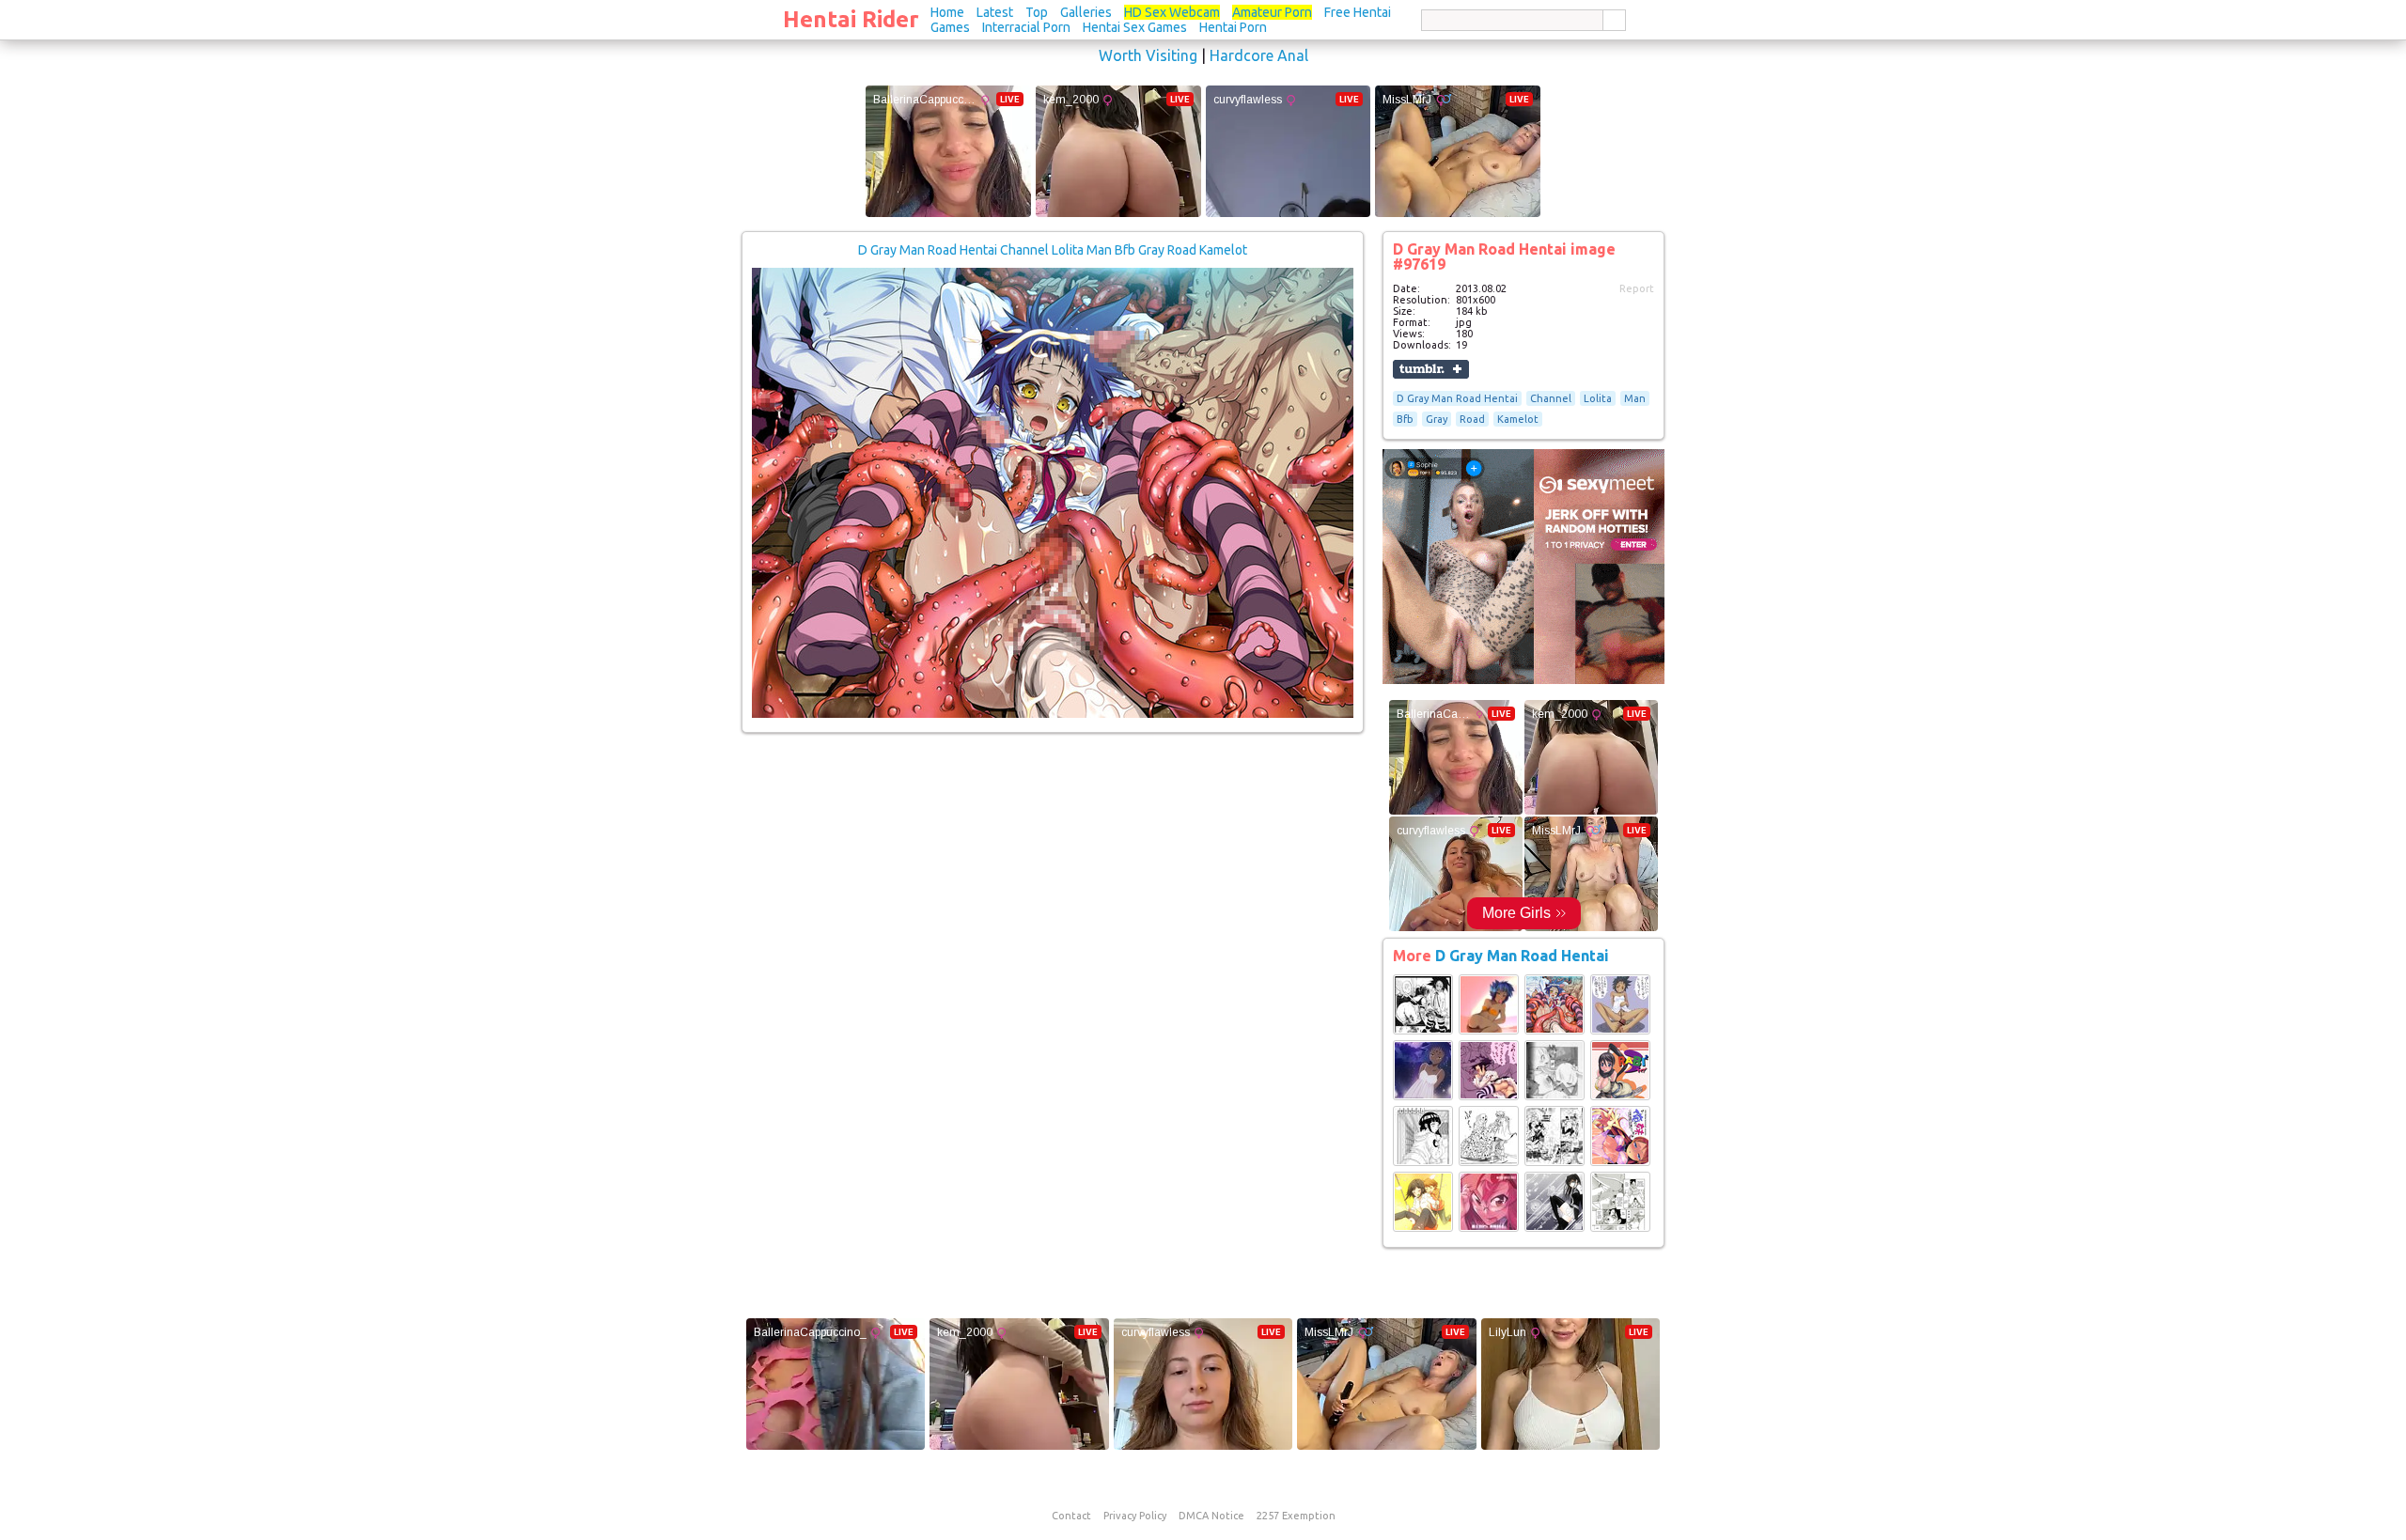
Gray (1437, 419)
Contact (1071, 1516)
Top (1037, 12)
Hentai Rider (851, 19)
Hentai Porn (1233, 27)
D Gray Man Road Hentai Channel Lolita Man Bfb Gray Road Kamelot (1053, 250)
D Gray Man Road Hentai (1457, 398)
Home (947, 12)
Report (1637, 288)
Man (1635, 398)
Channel (1551, 398)
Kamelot (1518, 419)
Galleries (1086, 12)
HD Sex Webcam (1172, 12)
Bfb (1405, 419)
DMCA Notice (1211, 1516)
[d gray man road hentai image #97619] (1053, 714)
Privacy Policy (1135, 1516)
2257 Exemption (1296, 1516)
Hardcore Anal (1259, 55)
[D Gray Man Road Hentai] (1423, 1031)
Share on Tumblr (1431, 369)
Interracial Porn (1026, 27)
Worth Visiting (1148, 55)
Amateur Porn (1272, 12)
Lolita (1598, 398)
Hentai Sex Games (1135, 27)
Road (1472, 419)
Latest (995, 12)
